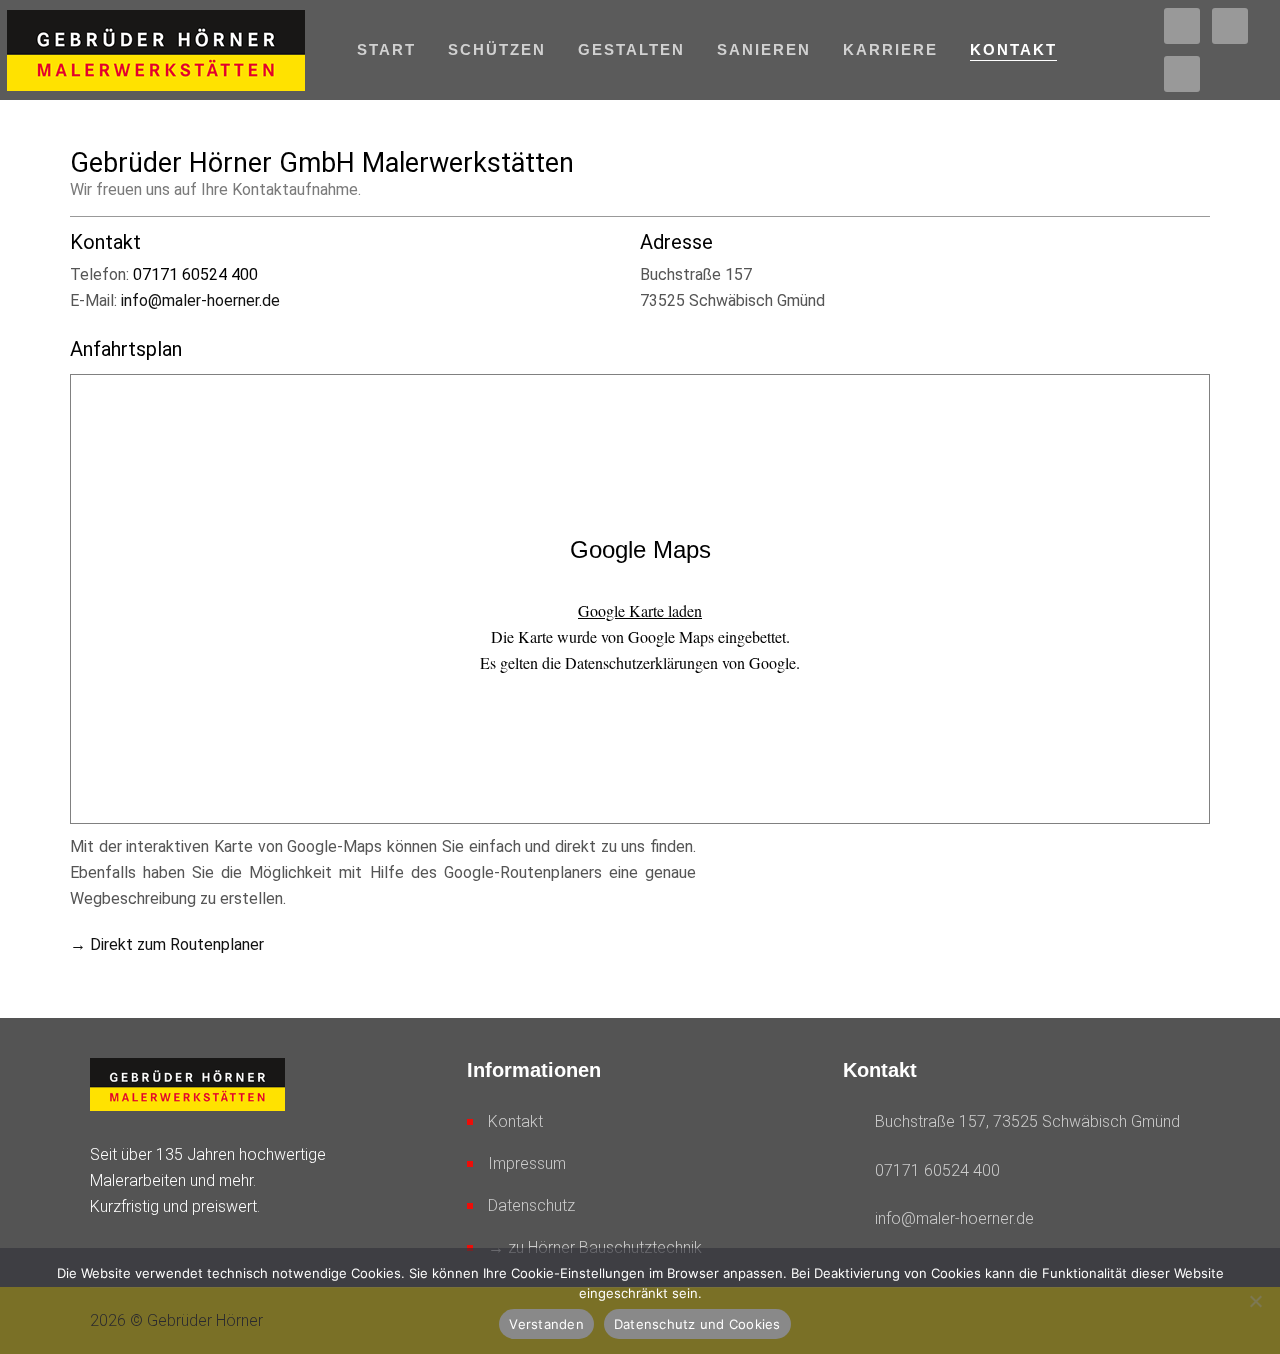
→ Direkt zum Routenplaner (167, 944)
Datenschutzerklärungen (641, 662)
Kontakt (515, 1121)
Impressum (527, 1163)
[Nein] (1255, 1301)
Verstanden (546, 1324)
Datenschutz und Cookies (697, 1324)
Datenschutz (531, 1205)
